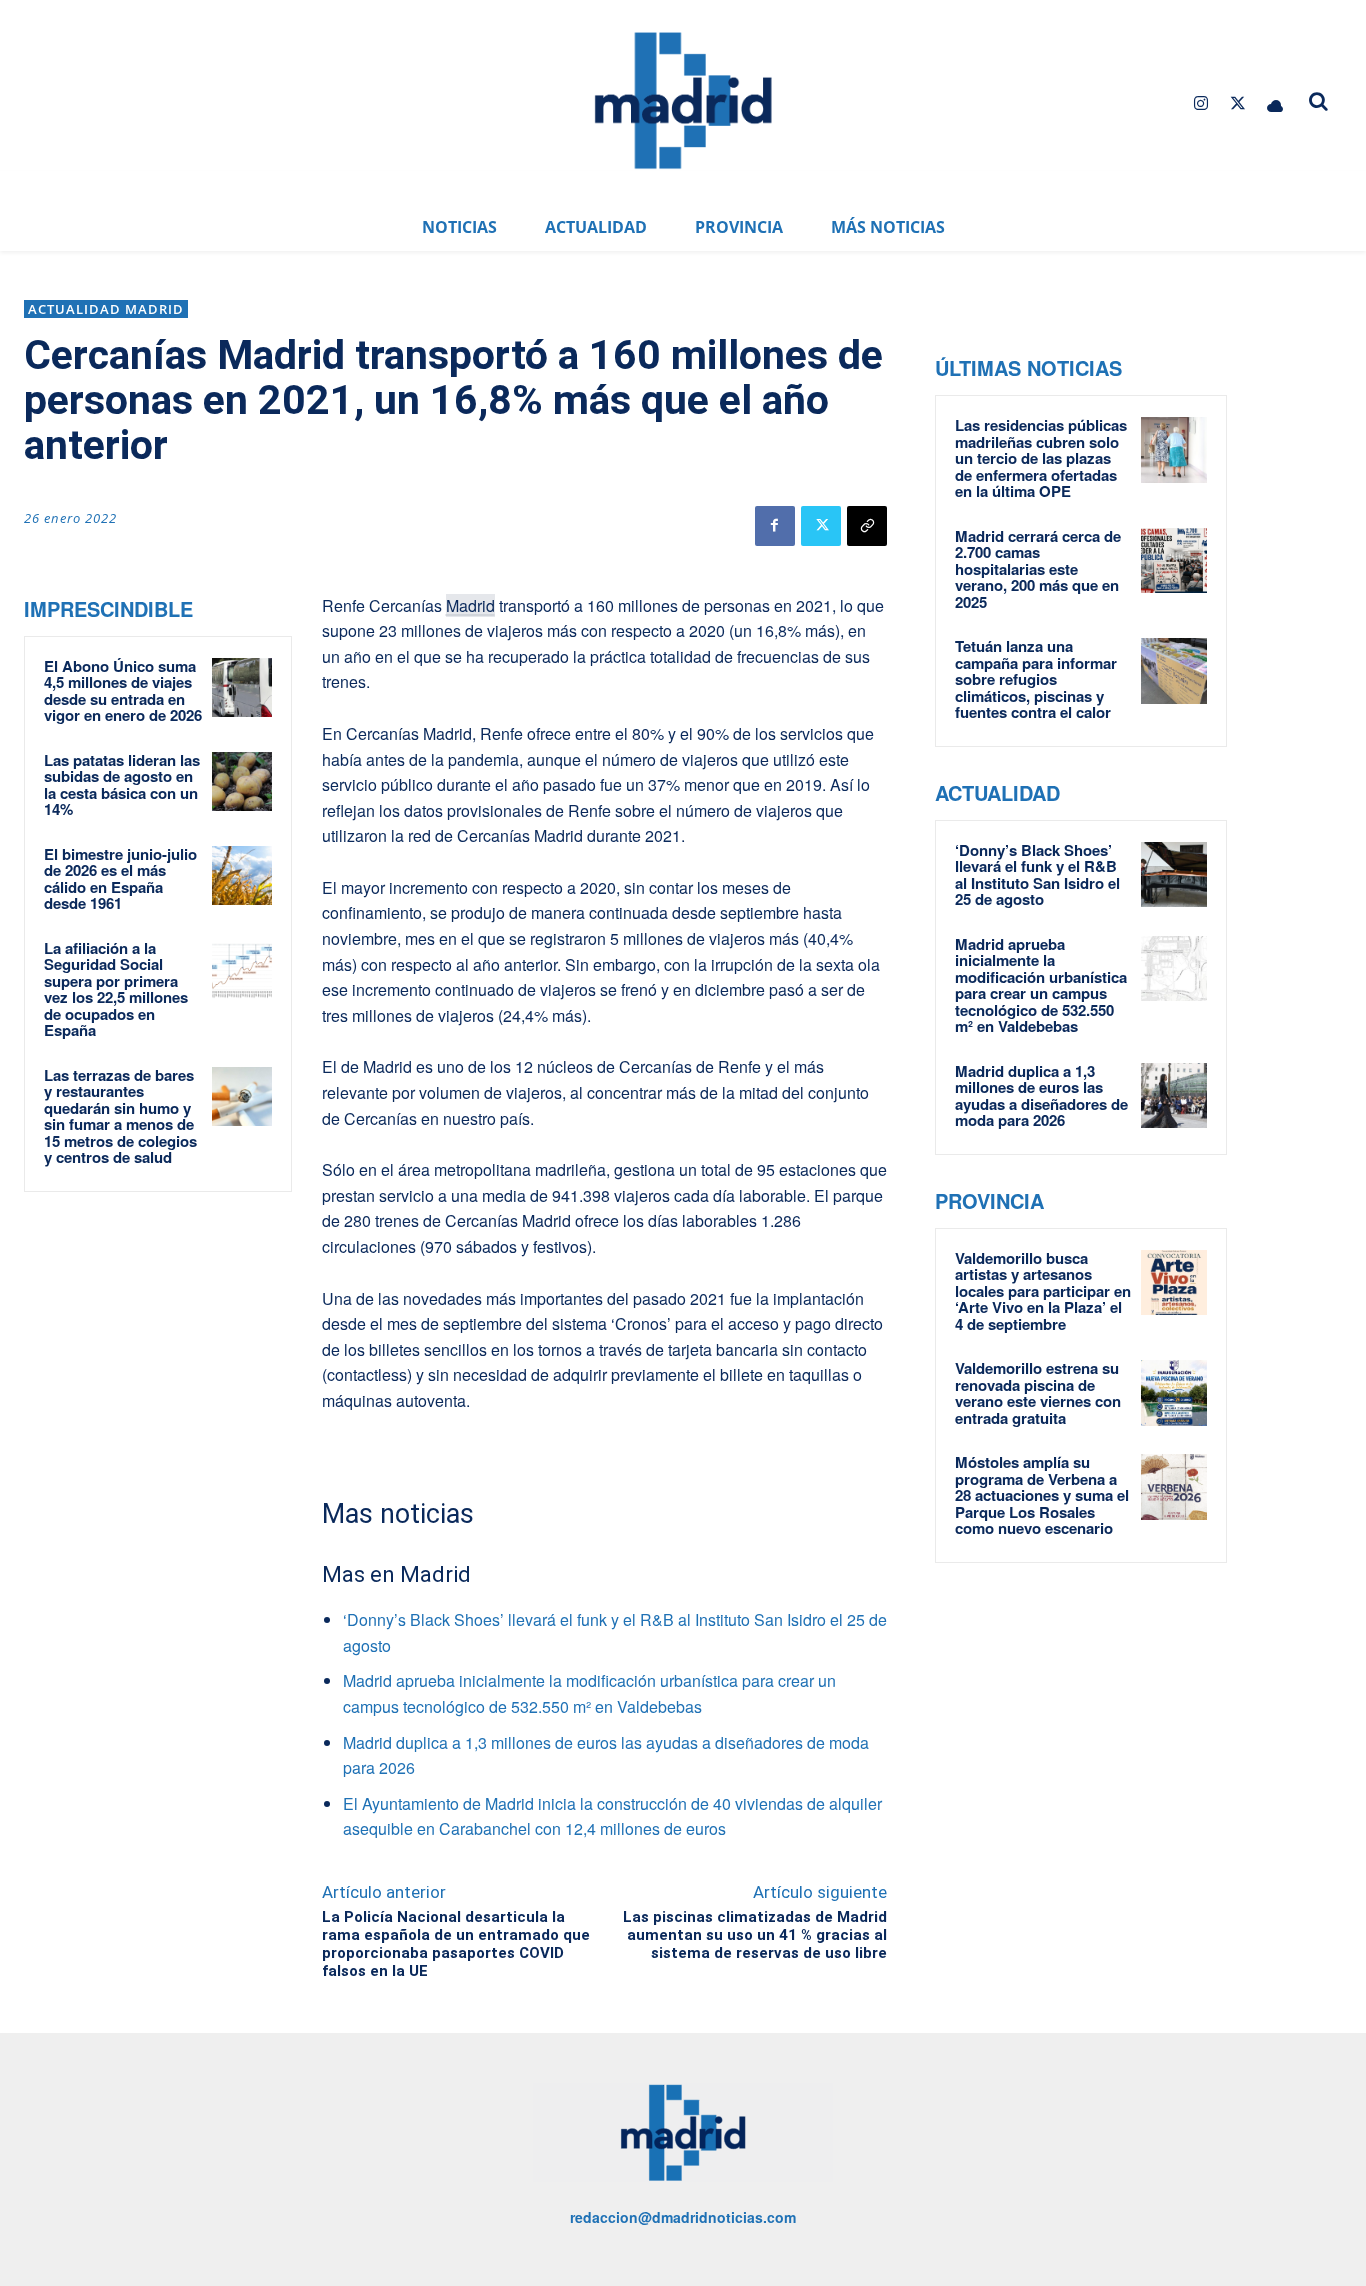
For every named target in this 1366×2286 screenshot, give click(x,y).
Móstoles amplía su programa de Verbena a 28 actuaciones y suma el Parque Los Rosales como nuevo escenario (1042, 1495)
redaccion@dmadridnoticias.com (683, 2217)
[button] (1318, 101)
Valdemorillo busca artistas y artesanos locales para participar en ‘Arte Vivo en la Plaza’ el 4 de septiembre (1043, 1291)
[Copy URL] (867, 526)
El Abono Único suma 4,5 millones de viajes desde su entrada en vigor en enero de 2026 (123, 691)
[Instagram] (1200, 103)
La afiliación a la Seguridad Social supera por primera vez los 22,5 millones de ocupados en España (116, 989)
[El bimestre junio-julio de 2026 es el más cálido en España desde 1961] (241, 875)
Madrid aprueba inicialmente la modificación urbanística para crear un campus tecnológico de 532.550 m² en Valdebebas (1041, 985)
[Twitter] (1238, 103)
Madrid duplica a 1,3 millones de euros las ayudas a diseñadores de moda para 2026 (1041, 1096)
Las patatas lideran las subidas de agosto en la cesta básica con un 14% (122, 785)
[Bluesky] (1275, 103)
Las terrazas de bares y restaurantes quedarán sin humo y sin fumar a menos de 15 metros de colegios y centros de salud (120, 1116)
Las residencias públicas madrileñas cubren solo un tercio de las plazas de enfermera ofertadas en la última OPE (1041, 458)
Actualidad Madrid (106, 309)
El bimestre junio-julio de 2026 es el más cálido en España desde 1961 (120, 879)
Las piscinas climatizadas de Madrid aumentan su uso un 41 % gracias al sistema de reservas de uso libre (755, 1935)
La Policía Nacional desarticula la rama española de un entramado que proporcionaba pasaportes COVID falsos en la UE (456, 1944)
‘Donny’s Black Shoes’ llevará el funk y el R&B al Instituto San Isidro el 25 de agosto (1037, 875)
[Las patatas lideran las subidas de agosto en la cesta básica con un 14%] (241, 781)
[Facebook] (775, 526)
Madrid (470, 605)
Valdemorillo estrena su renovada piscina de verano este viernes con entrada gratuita (1038, 1393)
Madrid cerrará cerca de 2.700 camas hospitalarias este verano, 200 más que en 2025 (1038, 569)
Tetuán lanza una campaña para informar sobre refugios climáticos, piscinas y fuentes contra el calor (1036, 679)
